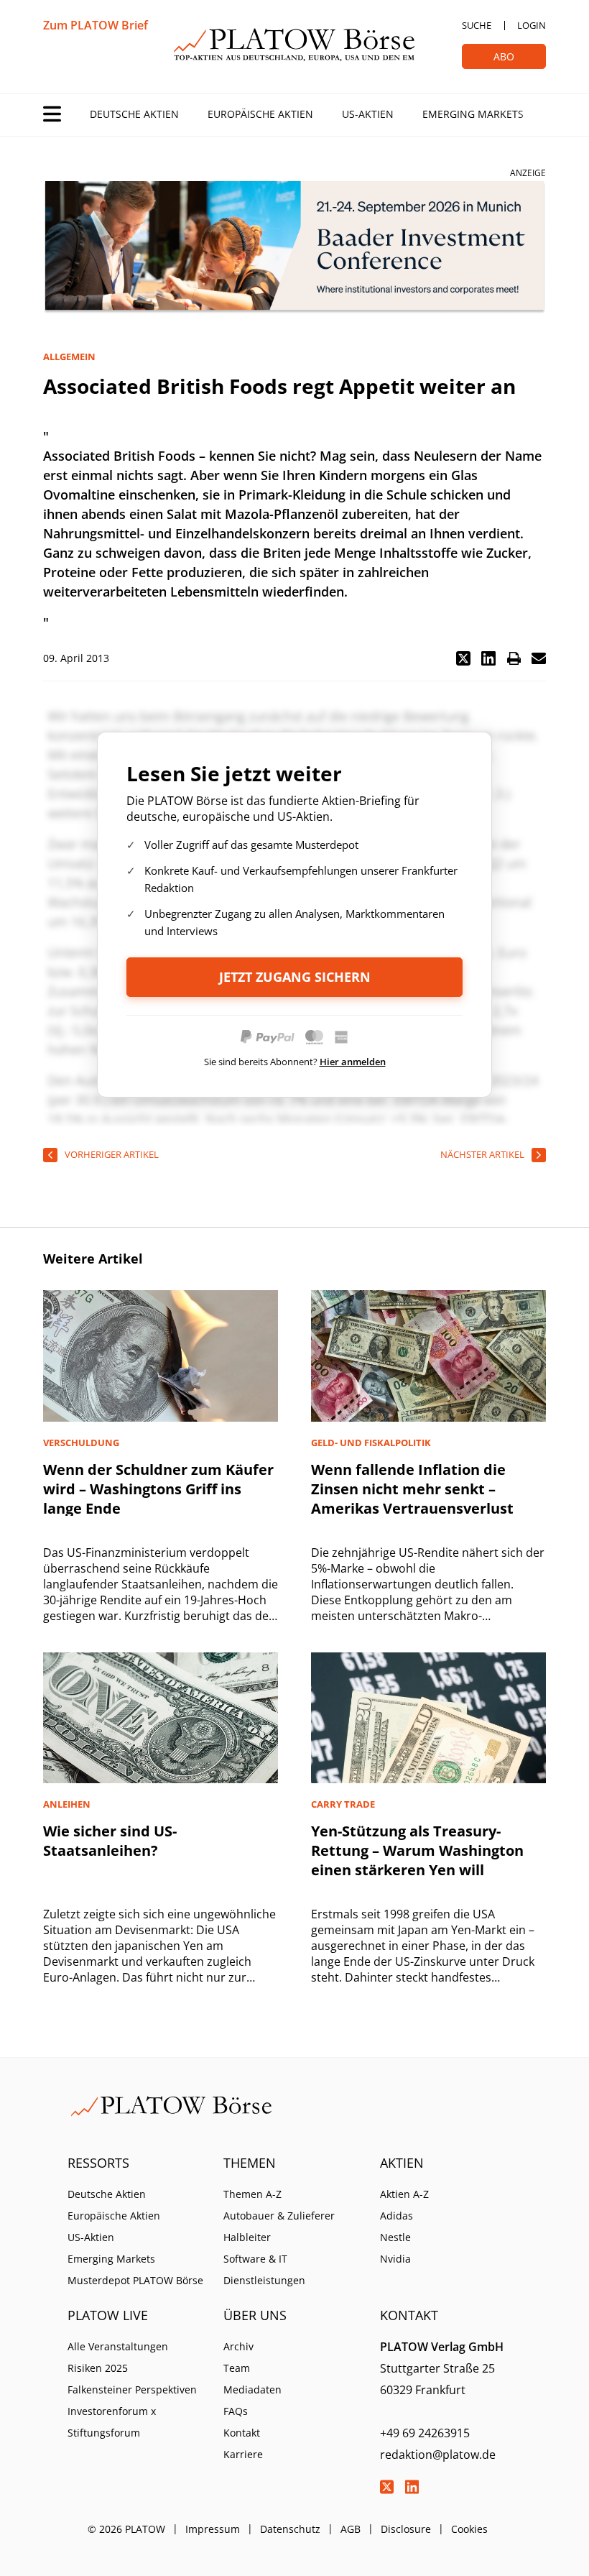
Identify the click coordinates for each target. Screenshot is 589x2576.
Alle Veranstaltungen (118, 2346)
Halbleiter (247, 2237)
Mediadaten (252, 2389)
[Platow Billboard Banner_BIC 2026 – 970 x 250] (294, 248)
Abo (504, 56)
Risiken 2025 (98, 2368)
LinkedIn (412, 2487)
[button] (463, 658)
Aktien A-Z (404, 2194)
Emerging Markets (473, 114)
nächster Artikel (482, 1154)
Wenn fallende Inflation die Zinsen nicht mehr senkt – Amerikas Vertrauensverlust (412, 1489)
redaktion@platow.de (438, 2455)
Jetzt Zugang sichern (295, 977)
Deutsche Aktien (134, 114)
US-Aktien (368, 114)
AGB (351, 2529)
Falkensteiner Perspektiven (132, 2389)
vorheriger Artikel (112, 1154)
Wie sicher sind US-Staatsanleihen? (110, 1841)
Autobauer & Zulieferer (279, 2216)
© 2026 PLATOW (126, 2529)
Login (532, 25)
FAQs (236, 2411)
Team (237, 2368)
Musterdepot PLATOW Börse (135, 2280)
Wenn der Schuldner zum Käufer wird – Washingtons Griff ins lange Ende (158, 1489)
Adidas (396, 2216)
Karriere (243, 2454)
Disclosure (406, 2529)
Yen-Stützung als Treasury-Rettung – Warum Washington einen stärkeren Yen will (417, 1850)
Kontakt (242, 2433)
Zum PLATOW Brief (96, 25)
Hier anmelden (353, 1062)
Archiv (238, 2346)
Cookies (469, 2529)
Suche (477, 25)
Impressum (213, 2529)
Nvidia (395, 2259)
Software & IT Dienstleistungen (264, 2269)
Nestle (395, 2237)
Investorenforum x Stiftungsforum (112, 2422)
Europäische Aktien (260, 114)
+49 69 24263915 (425, 2433)
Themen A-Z (252, 2194)
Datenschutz (290, 2529)
